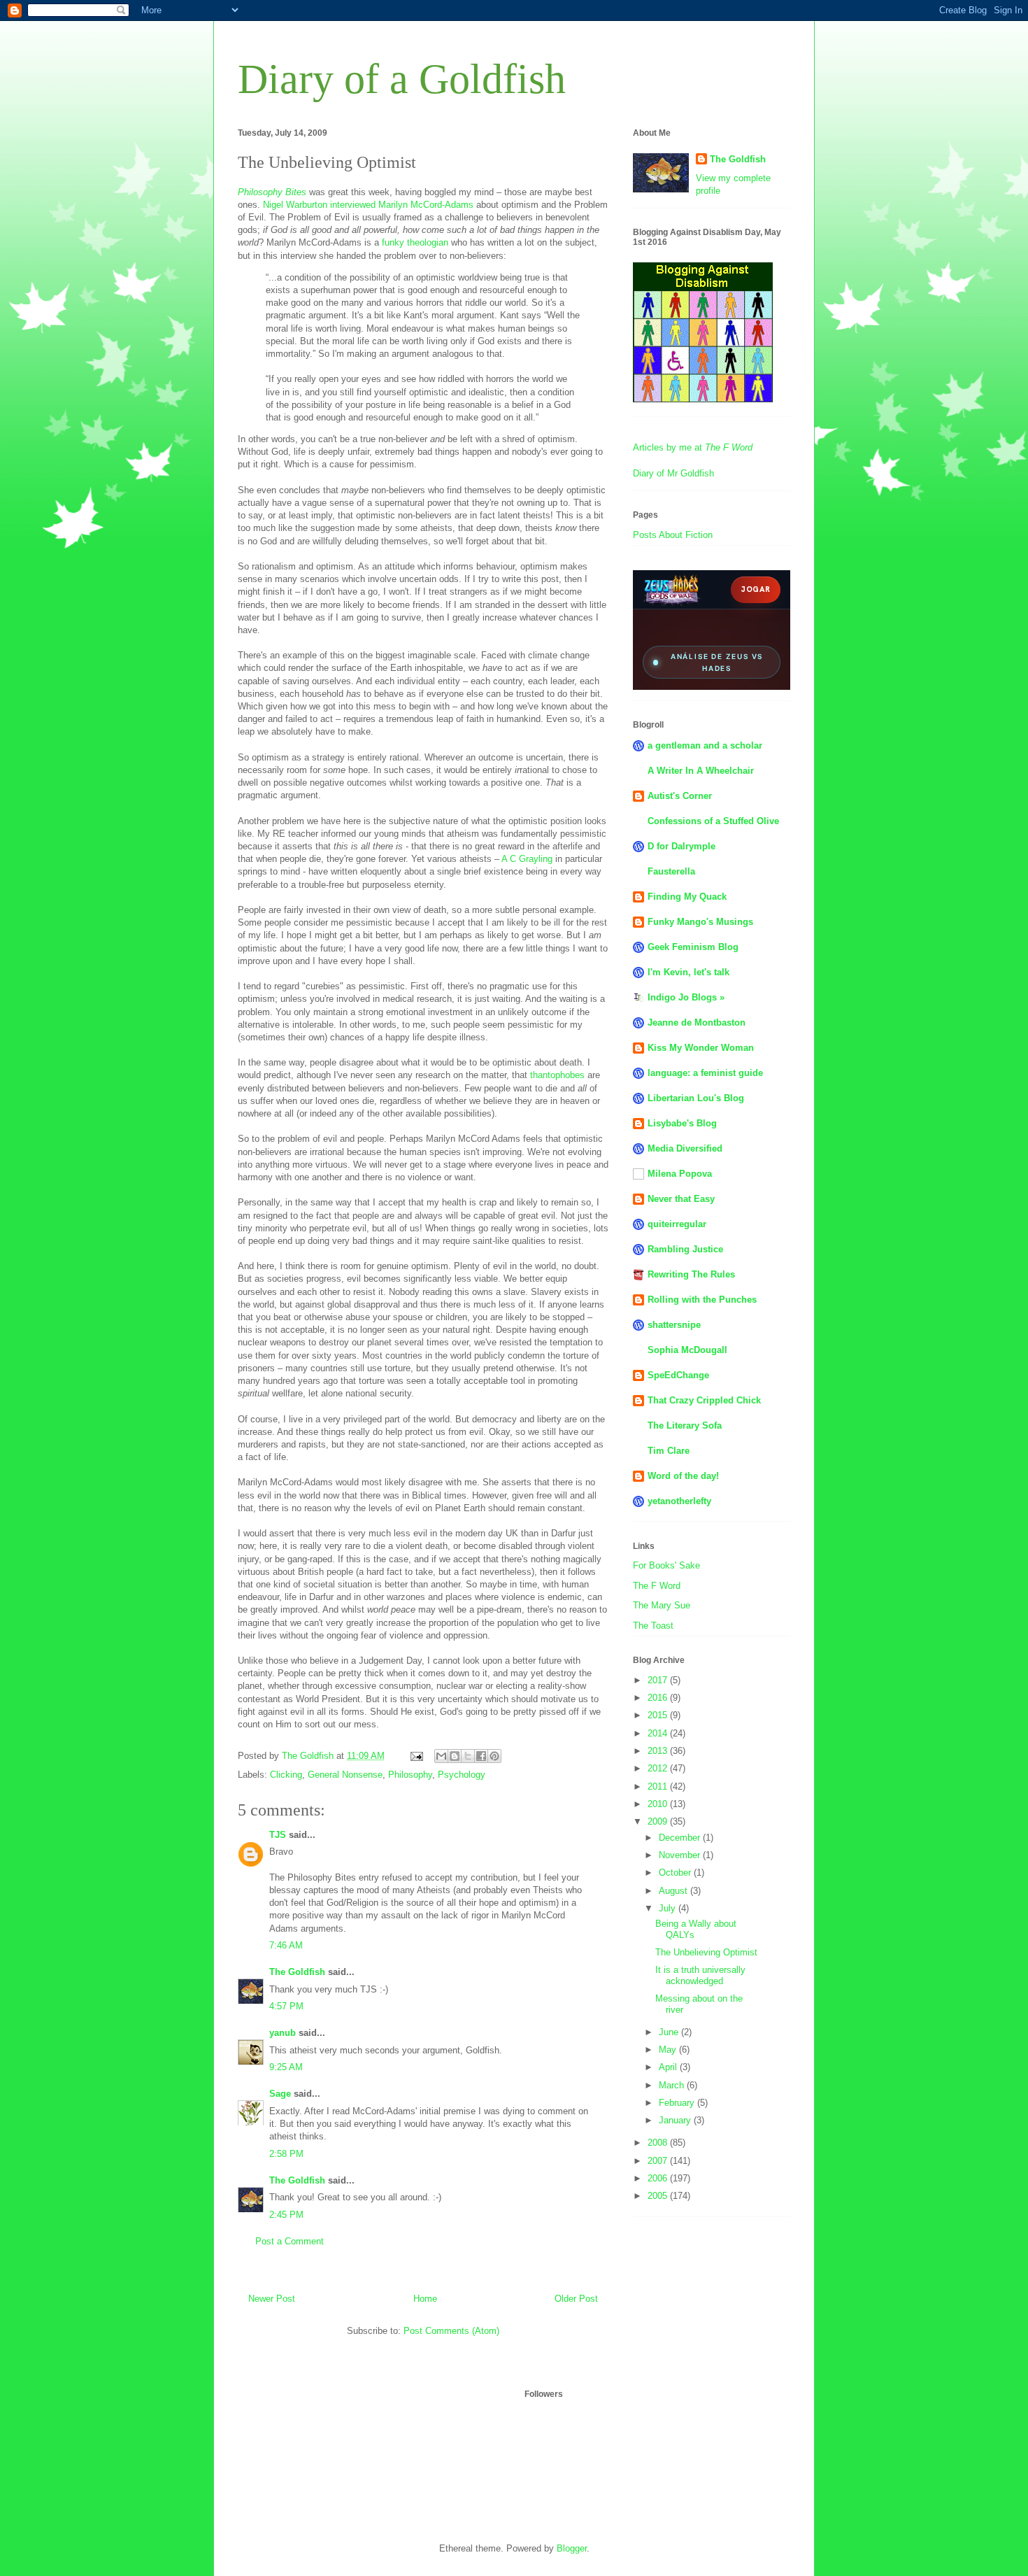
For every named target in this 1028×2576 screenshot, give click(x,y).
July (669, 1908)
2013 (659, 1751)
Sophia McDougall (687, 1350)
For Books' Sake (666, 1565)
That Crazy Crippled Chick (704, 1400)
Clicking (286, 1775)
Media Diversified (685, 1148)
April (669, 2067)
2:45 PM (286, 2215)
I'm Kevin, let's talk (688, 972)
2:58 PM (286, 2154)
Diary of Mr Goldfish (673, 473)
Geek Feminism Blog (693, 947)
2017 (659, 1680)
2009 (659, 1821)
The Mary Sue (662, 1605)
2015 (659, 1715)
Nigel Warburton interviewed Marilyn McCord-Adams (368, 205)
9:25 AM (286, 2067)
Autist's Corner (680, 796)
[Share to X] (468, 1756)
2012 (659, 1768)
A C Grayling (527, 859)
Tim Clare (669, 1451)
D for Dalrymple (681, 846)
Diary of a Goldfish (402, 79)
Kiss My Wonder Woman (701, 1048)
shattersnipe (674, 1325)
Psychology (462, 1775)
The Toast (653, 1626)
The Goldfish (297, 1972)
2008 (659, 2143)
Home (425, 2299)
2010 (659, 1804)
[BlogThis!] (455, 1756)
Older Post (576, 2299)
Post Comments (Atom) (451, 2331)
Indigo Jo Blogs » (686, 997)
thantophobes (557, 1075)
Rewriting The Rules (691, 1274)
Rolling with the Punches (702, 1300)
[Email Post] (416, 1756)
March (673, 2085)
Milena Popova (680, 1174)
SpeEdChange (678, 1375)
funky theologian (415, 242)
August (674, 1891)
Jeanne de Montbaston (697, 1022)
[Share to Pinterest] (494, 1756)
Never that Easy (681, 1199)
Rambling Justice (685, 1249)
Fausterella (671, 871)
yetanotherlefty (679, 1501)
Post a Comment (290, 2241)
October (676, 1873)
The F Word (657, 1586)
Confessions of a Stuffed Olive (713, 821)
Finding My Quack (687, 897)
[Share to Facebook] (481, 1756)
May (669, 2050)
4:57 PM (286, 2006)
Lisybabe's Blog (682, 1123)
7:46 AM (286, 1945)
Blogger (572, 2548)
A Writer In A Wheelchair (701, 771)
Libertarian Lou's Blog (696, 1098)
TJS (278, 1835)
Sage (280, 2094)
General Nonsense (345, 1775)
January (676, 2120)
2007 (659, 2161)
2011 (659, 1786)
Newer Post (272, 2299)
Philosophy (410, 1775)
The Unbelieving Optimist (706, 1952)
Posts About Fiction (673, 535)
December (681, 1838)
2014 (659, 1733)
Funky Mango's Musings (700, 922)
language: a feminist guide (705, 1073)
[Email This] (441, 1756)
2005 (659, 2196)
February (678, 2103)
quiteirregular (677, 1224)
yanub (283, 2033)
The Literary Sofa (685, 1425)
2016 (659, 1698)
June (670, 2032)
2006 (659, 2178)
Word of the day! (683, 1476)
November (681, 1855)
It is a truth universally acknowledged (700, 1975)
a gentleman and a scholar (705, 745)
